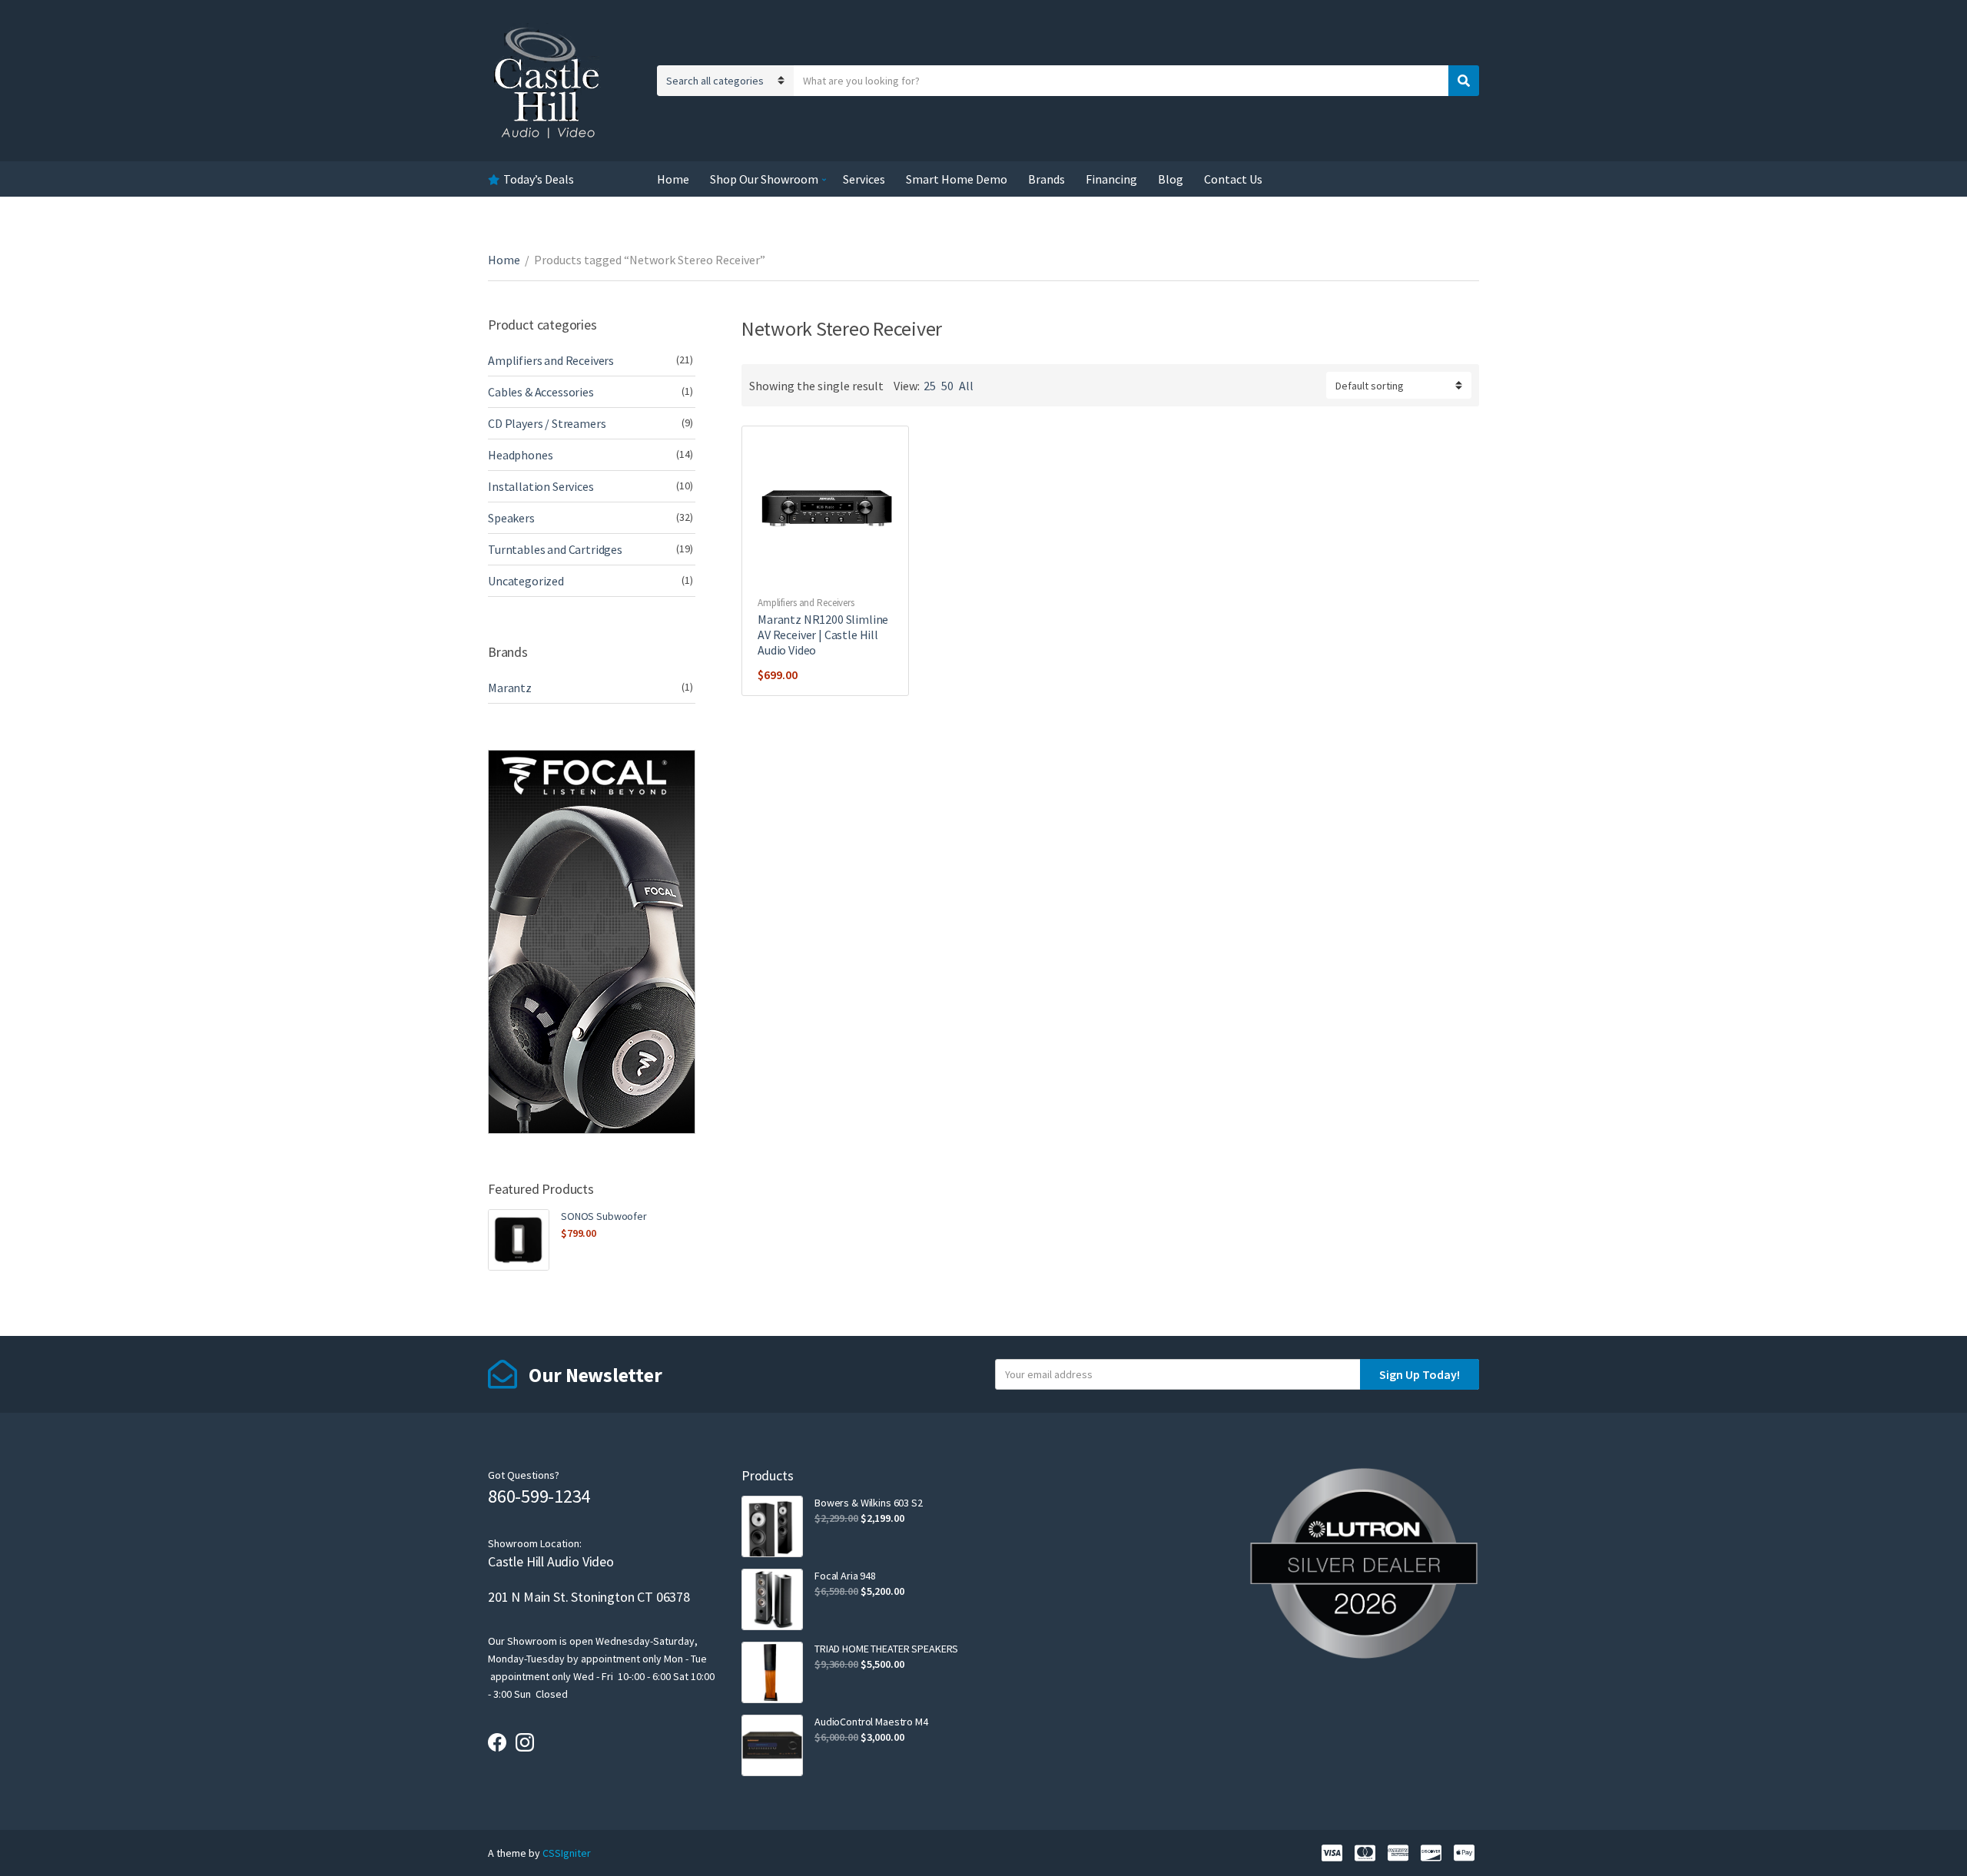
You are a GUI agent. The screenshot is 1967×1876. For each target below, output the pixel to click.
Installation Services (541, 486)
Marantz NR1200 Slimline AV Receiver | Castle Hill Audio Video (823, 635)
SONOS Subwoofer (604, 1216)
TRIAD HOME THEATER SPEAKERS (886, 1649)
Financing (1111, 179)
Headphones (520, 455)
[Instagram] (525, 1742)
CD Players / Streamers (547, 423)
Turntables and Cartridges (555, 549)
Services (864, 179)
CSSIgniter (567, 1853)
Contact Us (1233, 179)
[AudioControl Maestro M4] (772, 1745)
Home (673, 179)
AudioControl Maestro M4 (871, 1722)
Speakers (511, 518)
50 (947, 386)
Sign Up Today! (1420, 1374)
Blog (1171, 179)
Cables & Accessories (541, 392)
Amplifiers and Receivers (806, 603)
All (966, 386)
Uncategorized (526, 581)
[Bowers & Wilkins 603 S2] (772, 1526)
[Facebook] (497, 1742)
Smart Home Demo (957, 179)
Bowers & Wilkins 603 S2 (869, 1503)
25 (930, 386)
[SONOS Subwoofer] (519, 1240)
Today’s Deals (539, 179)
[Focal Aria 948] (772, 1599)
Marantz (510, 688)
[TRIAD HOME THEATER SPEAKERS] (772, 1672)
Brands (1047, 179)
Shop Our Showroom (764, 179)
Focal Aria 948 (845, 1576)
